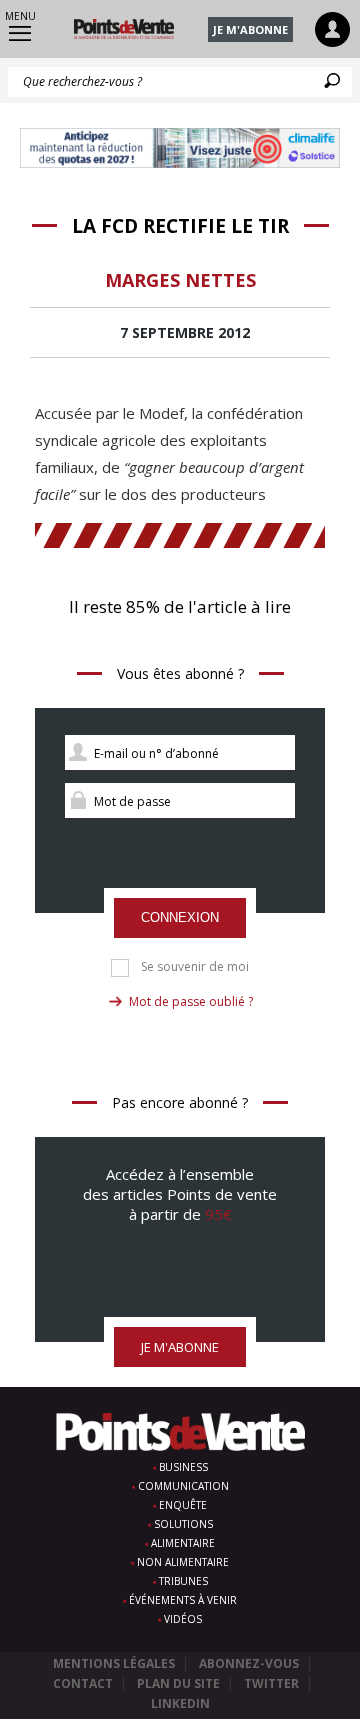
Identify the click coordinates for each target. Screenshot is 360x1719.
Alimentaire (183, 1543)
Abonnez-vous (249, 1663)
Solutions (183, 1524)
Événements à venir (183, 1600)
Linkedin (180, 1703)
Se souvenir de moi (195, 967)
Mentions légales (114, 1663)
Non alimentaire (183, 1562)
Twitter (271, 1683)
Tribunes (183, 1581)
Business (183, 1467)
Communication (183, 1486)
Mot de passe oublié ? (191, 1001)
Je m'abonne (250, 29)
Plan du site (178, 1683)
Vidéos (183, 1619)
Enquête (183, 1505)
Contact (83, 1683)
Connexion (180, 917)
